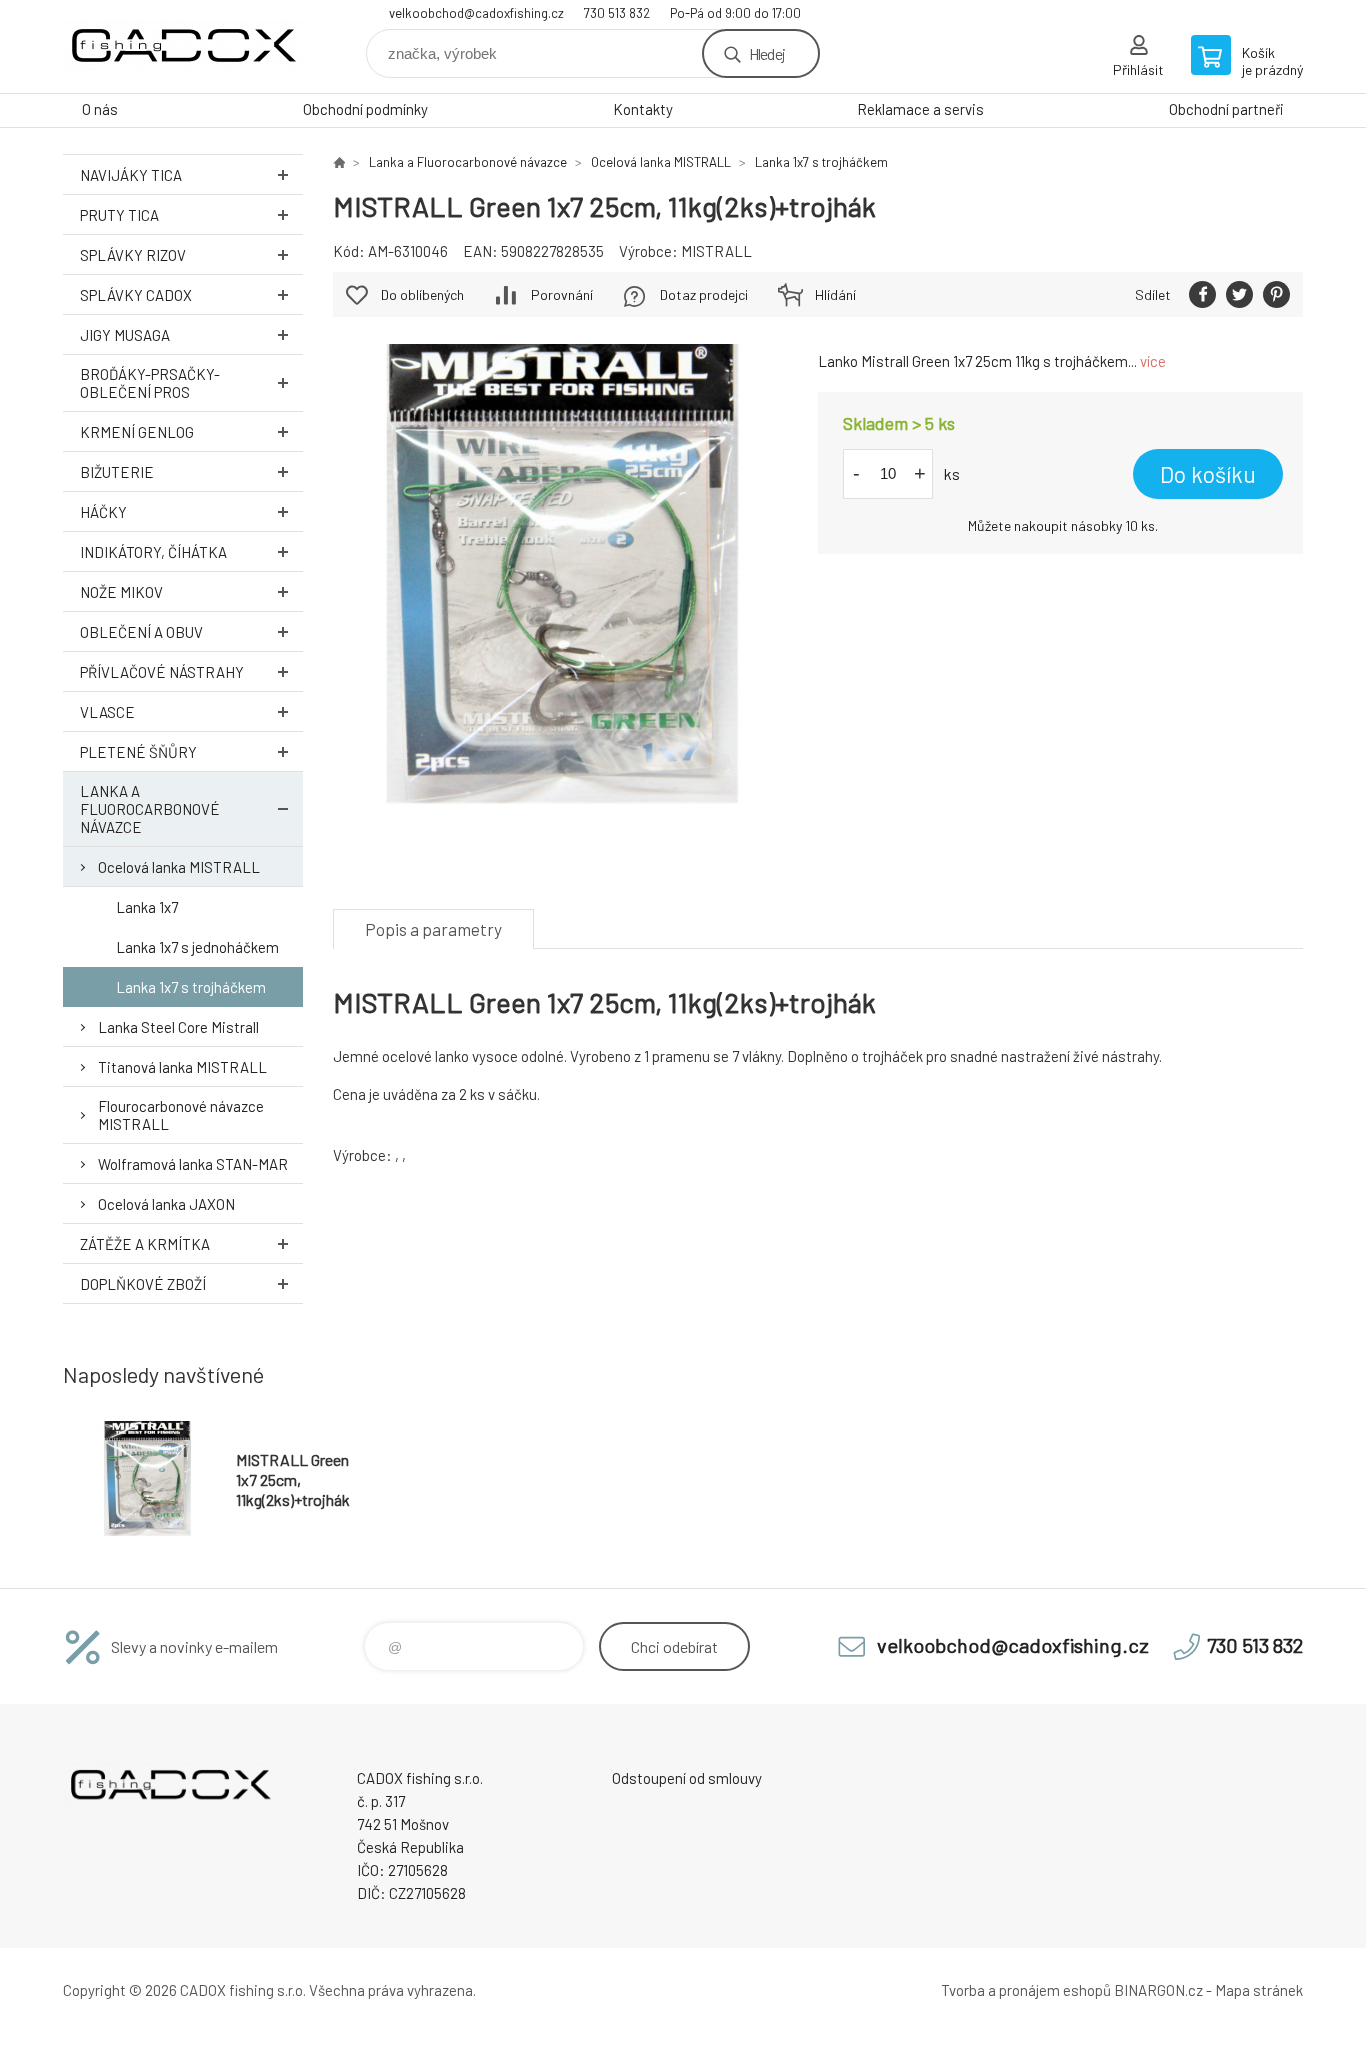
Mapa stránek (1259, 1990)
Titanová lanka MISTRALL (182, 1067)
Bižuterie (117, 472)
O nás (100, 109)
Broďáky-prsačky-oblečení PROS (150, 383)
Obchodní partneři (1226, 109)
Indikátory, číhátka (153, 552)
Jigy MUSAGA (125, 335)
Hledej (767, 53)
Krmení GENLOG (137, 432)
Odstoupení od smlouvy (687, 1778)
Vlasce (107, 712)
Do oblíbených (422, 294)
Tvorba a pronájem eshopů (1026, 1990)
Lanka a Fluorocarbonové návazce (150, 809)
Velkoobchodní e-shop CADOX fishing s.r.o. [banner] (183, 46)
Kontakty (643, 109)
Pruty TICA (119, 215)
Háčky (103, 512)
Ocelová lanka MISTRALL (179, 867)
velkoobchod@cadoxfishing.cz (476, 13)
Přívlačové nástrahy (162, 672)
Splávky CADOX (136, 295)
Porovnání (562, 294)
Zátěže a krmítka (145, 1244)
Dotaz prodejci (704, 294)
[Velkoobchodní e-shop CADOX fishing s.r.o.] (339, 162)
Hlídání (835, 294)
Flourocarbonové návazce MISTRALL (181, 1115)
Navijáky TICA (131, 175)
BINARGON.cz (1158, 1990)
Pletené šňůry (138, 752)
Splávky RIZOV (133, 255)
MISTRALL (716, 251)
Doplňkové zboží (143, 1284)
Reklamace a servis (920, 109)
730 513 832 (617, 13)
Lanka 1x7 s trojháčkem (191, 987)
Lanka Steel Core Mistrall (178, 1027)
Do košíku (1208, 474)
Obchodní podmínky (365, 109)
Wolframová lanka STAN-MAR (193, 1164)
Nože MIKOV (121, 592)
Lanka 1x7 (147, 907)
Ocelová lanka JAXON (166, 1204)
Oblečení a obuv (141, 632)
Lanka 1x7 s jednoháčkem (197, 947)
